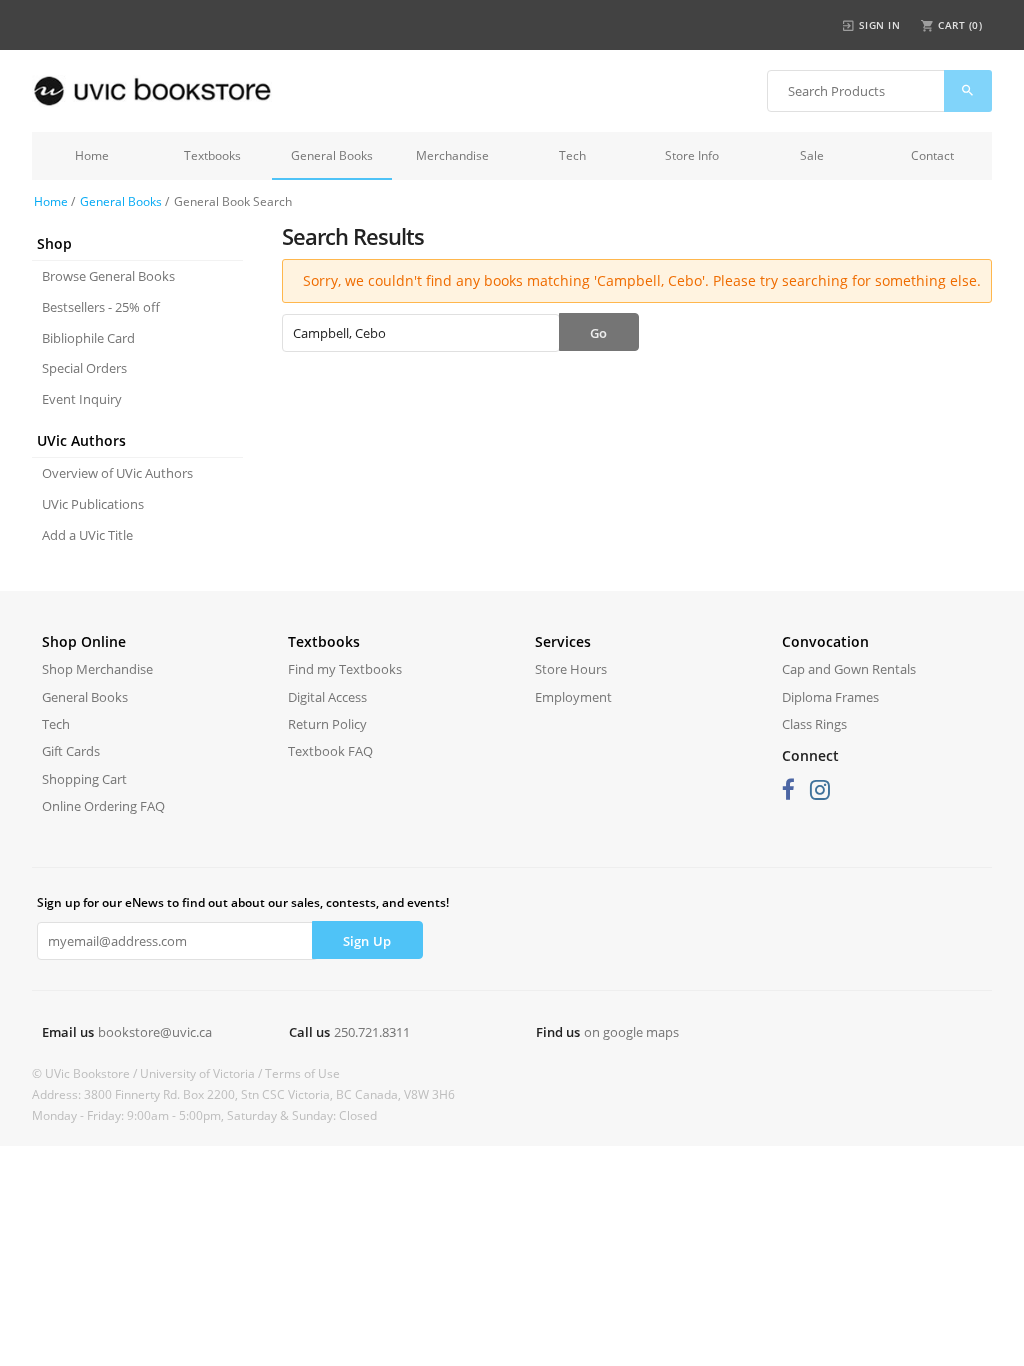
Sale (812, 155)
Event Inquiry (82, 399)
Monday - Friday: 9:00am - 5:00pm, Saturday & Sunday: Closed (204, 1115)
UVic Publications (93, 504)
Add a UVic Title (87, 535)
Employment (573, 697)
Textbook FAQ (330, 751)
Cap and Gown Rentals (849, 669)
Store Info (692, 155)
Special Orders (84, 368)
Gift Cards (71, 751)
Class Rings (814, 724)
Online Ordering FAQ (103, 806)
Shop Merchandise (97, 669)
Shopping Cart (84, 779)
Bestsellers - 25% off (101, 307)
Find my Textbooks (345, 669)
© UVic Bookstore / (86, 1073)
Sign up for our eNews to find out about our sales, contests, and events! (243, 902)
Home (92, 155)
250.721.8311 (372, 1032)
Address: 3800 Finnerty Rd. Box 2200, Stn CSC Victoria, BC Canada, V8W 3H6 (243, 1094)
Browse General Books (108, 276)
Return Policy (327, 724)
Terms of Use (302, 1073)
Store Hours (571, 669)
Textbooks (212, 155)
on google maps (631, 1032)
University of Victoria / (202, 1073)
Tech (572, 155)
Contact (932, 155)
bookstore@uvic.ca (155, 1032)
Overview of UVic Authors (117, 473)
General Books (332, 155)
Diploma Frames (830, 697)
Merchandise (452, 155)
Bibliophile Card (88, 338)
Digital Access (327, 697)
